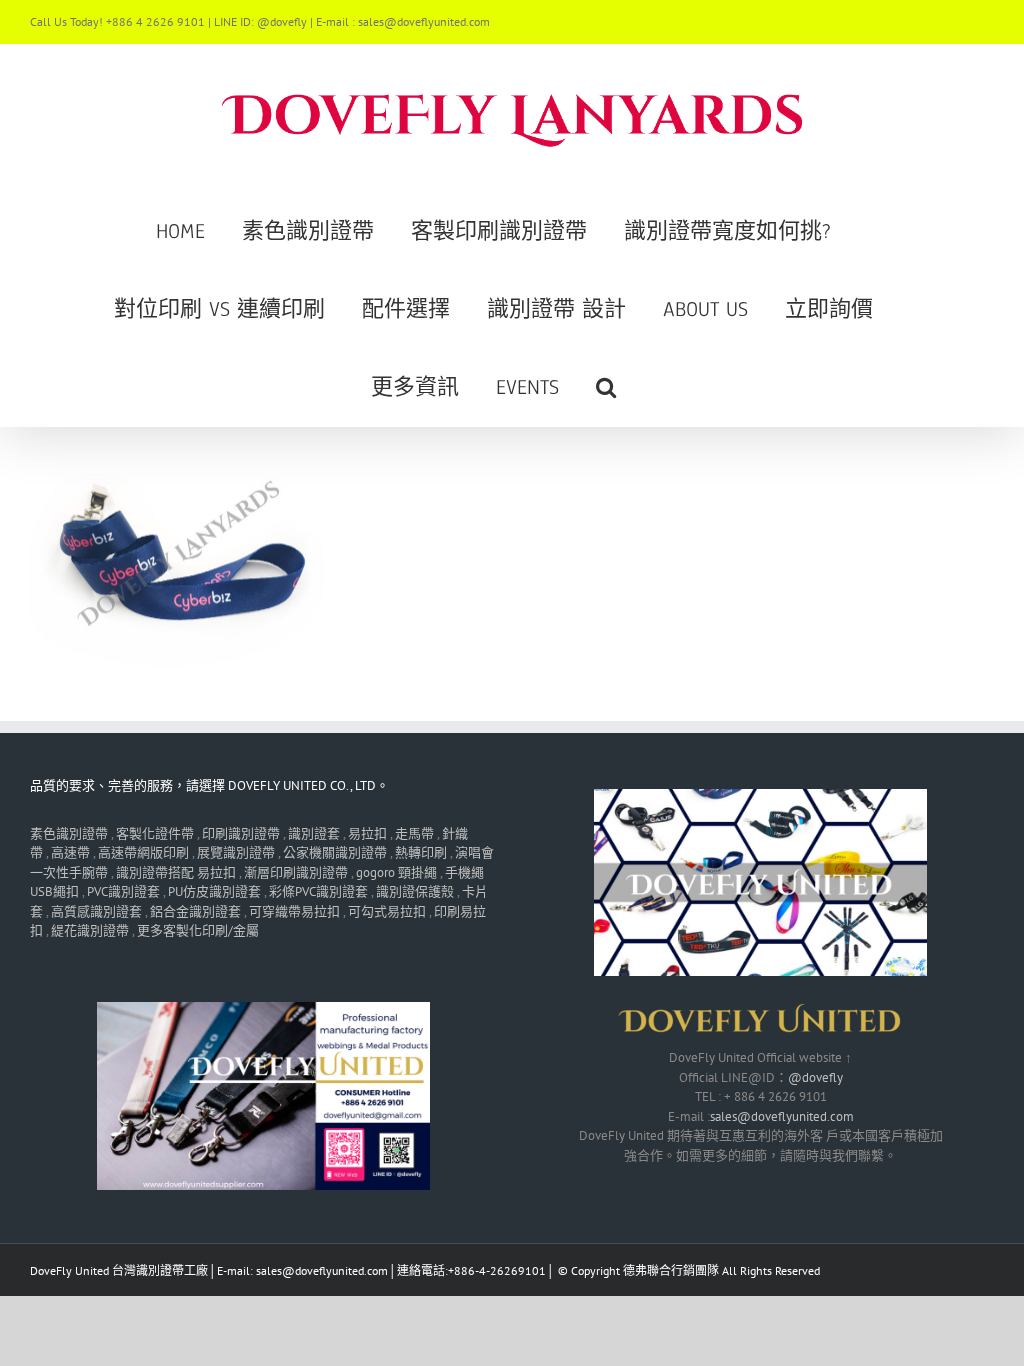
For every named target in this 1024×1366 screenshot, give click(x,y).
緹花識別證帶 (90, 930)
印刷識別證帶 (241, 833)
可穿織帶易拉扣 (294, 911)
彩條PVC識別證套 (318, 891)
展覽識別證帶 (236, 852)
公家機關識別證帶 (335, 852)
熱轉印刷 (421, 852)
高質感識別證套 (96, 911)
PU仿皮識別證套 (214, 891)
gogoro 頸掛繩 (396, 872)
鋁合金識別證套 (195, 911)
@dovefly (815, 1077)
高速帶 (70, 852)
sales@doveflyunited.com (782, 1116)
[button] (606, 387)
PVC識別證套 (123, 891)
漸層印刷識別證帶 (296, 872)
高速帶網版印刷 (143, 852)
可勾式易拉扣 (387, 911)
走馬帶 (414, 833)
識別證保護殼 (415, 891)
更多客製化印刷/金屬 (198, 930)
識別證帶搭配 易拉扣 (176, 872)
